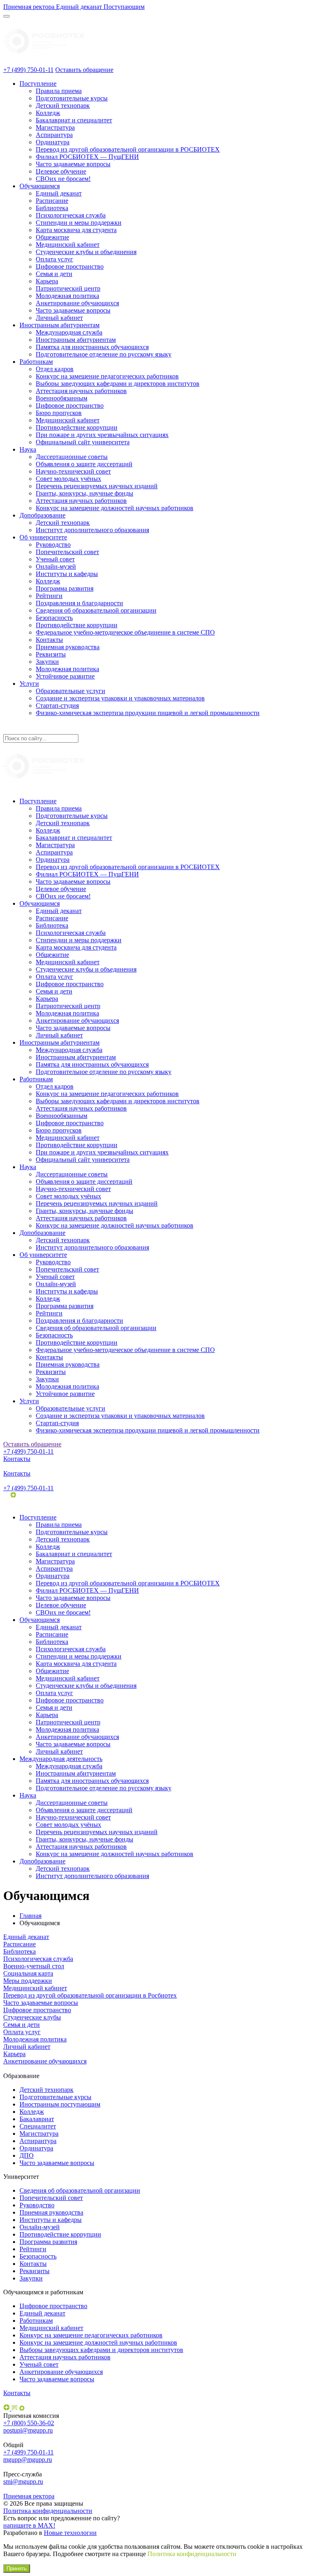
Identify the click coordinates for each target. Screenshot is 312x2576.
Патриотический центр (68, 288)
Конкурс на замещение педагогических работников (107, 376)
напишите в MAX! (29, 2525)
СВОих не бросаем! (63, 179)
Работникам (36, 362)
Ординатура (53, 142)
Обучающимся (40, 186)
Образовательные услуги (70, 691)
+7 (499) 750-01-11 (28, 70)
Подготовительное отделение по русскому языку (104, 354)
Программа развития (65, 588)
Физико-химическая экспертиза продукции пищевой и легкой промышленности (148, 713)
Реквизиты (51, 654)
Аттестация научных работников (81, 391)
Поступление (38, 84)
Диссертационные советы (72, 457)
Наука (28, 449)
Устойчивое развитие (65, 676)
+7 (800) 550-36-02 (29, 2423)
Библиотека (52, 208)
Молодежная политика (67, 296)
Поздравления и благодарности (79, 603)
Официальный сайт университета (83, 442)
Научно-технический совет (73, 471)
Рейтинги (49, 596)
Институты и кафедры (67, 574)
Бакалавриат (37, 2119)
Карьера (47, 281)
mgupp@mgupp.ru (28, 2460)
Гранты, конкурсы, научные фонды (84, 493)
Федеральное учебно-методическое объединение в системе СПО (125, 632)
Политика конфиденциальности (48, 2511)
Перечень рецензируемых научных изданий (97, 486)
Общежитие (52, 237)
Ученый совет (55, 559)
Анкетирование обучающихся (77, 303)
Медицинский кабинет (68, 245)
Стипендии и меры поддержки (79, 223)
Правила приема (59, 91)
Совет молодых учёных (68, 479)
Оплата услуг (54, 259)
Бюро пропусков (59, 413)
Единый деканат (59, 193)
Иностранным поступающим (60, 2104)
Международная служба (69, 332)
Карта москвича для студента (76, 230)
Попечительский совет (67, 552)
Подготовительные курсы (72, 98)
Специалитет (38, 2126)
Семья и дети (54, 274)
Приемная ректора (29, 2496)
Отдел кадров (55, 369)
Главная (30, 1916)
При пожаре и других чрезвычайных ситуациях (102, 435)
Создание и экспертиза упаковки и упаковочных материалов (120, 698)
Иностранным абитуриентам (60, 325)
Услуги (29, 684)
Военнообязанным (62, 398)
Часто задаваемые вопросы (73, 164)
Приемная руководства (68, 647)
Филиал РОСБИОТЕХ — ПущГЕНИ (87, 157)
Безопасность (54, 618)
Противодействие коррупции (77, 427)
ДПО (27, 2155)
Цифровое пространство (70, 266)
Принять (17, 2568)
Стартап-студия (57, 705)
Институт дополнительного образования (92, 530)
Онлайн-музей (56, 566)
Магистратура (55, 127)
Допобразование (42, 515)
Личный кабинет (59, 318)
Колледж (48, 113)
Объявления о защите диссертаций (84, 464)
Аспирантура (54, 135)
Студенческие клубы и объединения (86, 252)
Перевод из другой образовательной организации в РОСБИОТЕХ (128, 149)
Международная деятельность (61, 1759)
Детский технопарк (63, 105)
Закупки (47, 662)
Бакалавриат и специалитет (74, 120)
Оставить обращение (84, 70)
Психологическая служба (71, 215)
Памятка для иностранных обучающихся (92, 347)
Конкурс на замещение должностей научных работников (115, 508)
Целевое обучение (61, 171)
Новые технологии (70, 2533)
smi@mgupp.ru (23, 2481)
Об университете (43, 537)
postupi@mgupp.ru (28, 2430)
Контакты (49, 640)
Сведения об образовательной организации (96, 610)
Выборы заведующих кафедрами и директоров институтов (118, 384)
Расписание (52, 201)
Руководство (53, 545)
